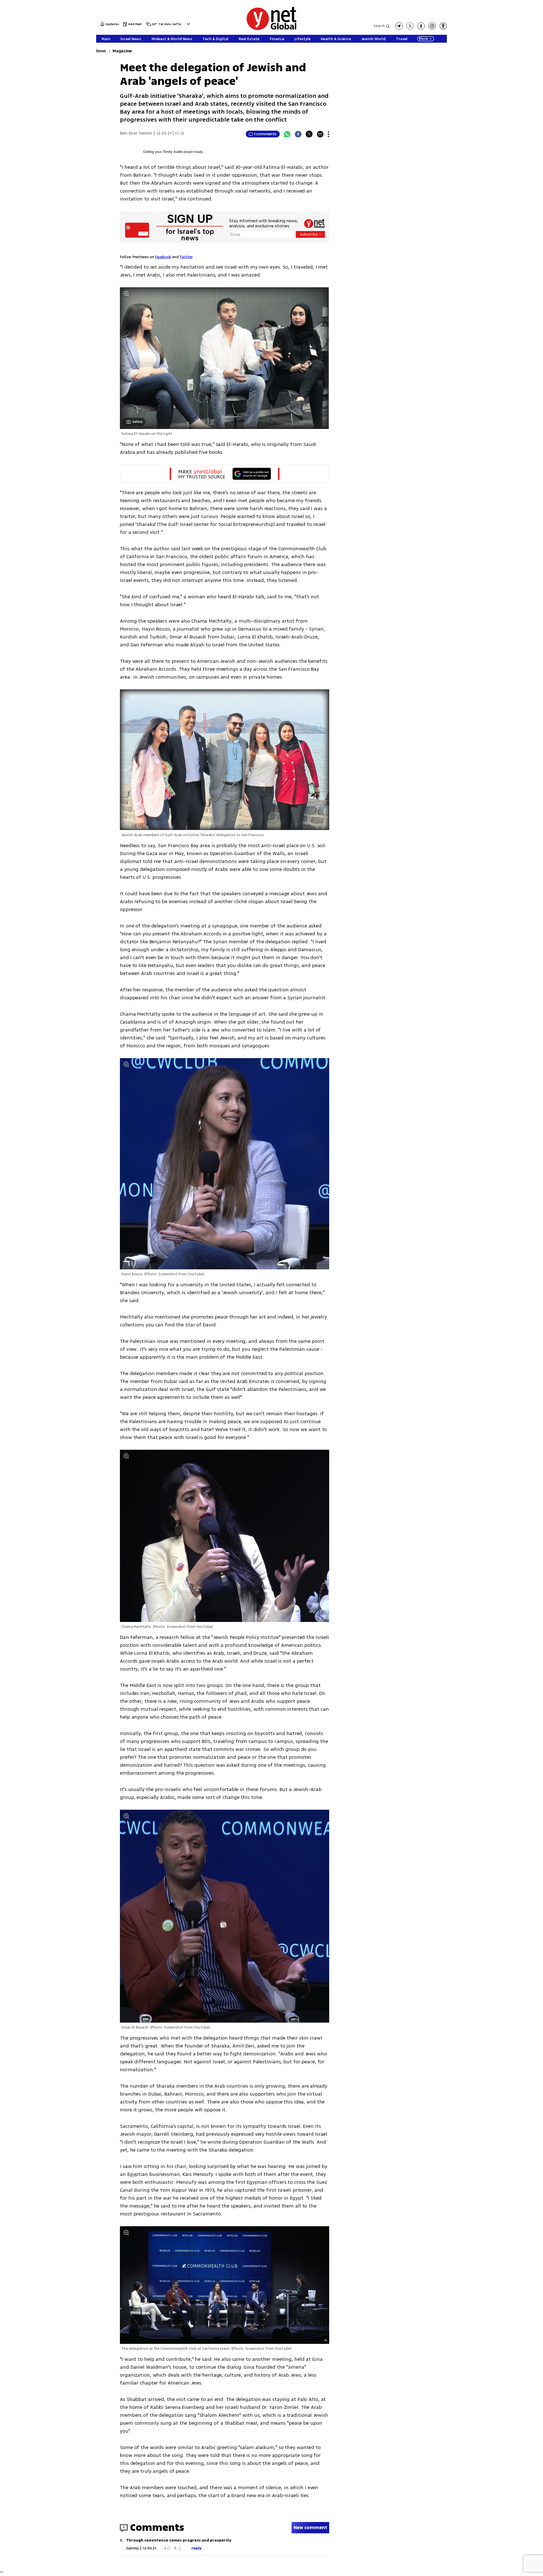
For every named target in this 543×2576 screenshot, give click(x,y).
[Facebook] (298, 134)
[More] (328, 134)
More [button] (423, 39)
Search (379, 26)
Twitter (186, 257)
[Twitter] (309, 134)
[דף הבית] (271, 29)
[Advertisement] (501, 85)
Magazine (122, 51)
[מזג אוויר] (148, 26)
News (101, 51)
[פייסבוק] (421, 26)
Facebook (163, 257)
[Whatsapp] (287, 134)
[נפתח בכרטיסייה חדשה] (399, 26)
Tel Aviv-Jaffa (170, 24)
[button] (188, 24)
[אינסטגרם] (432, 26)
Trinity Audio (173, 152)
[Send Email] (320, 134)
